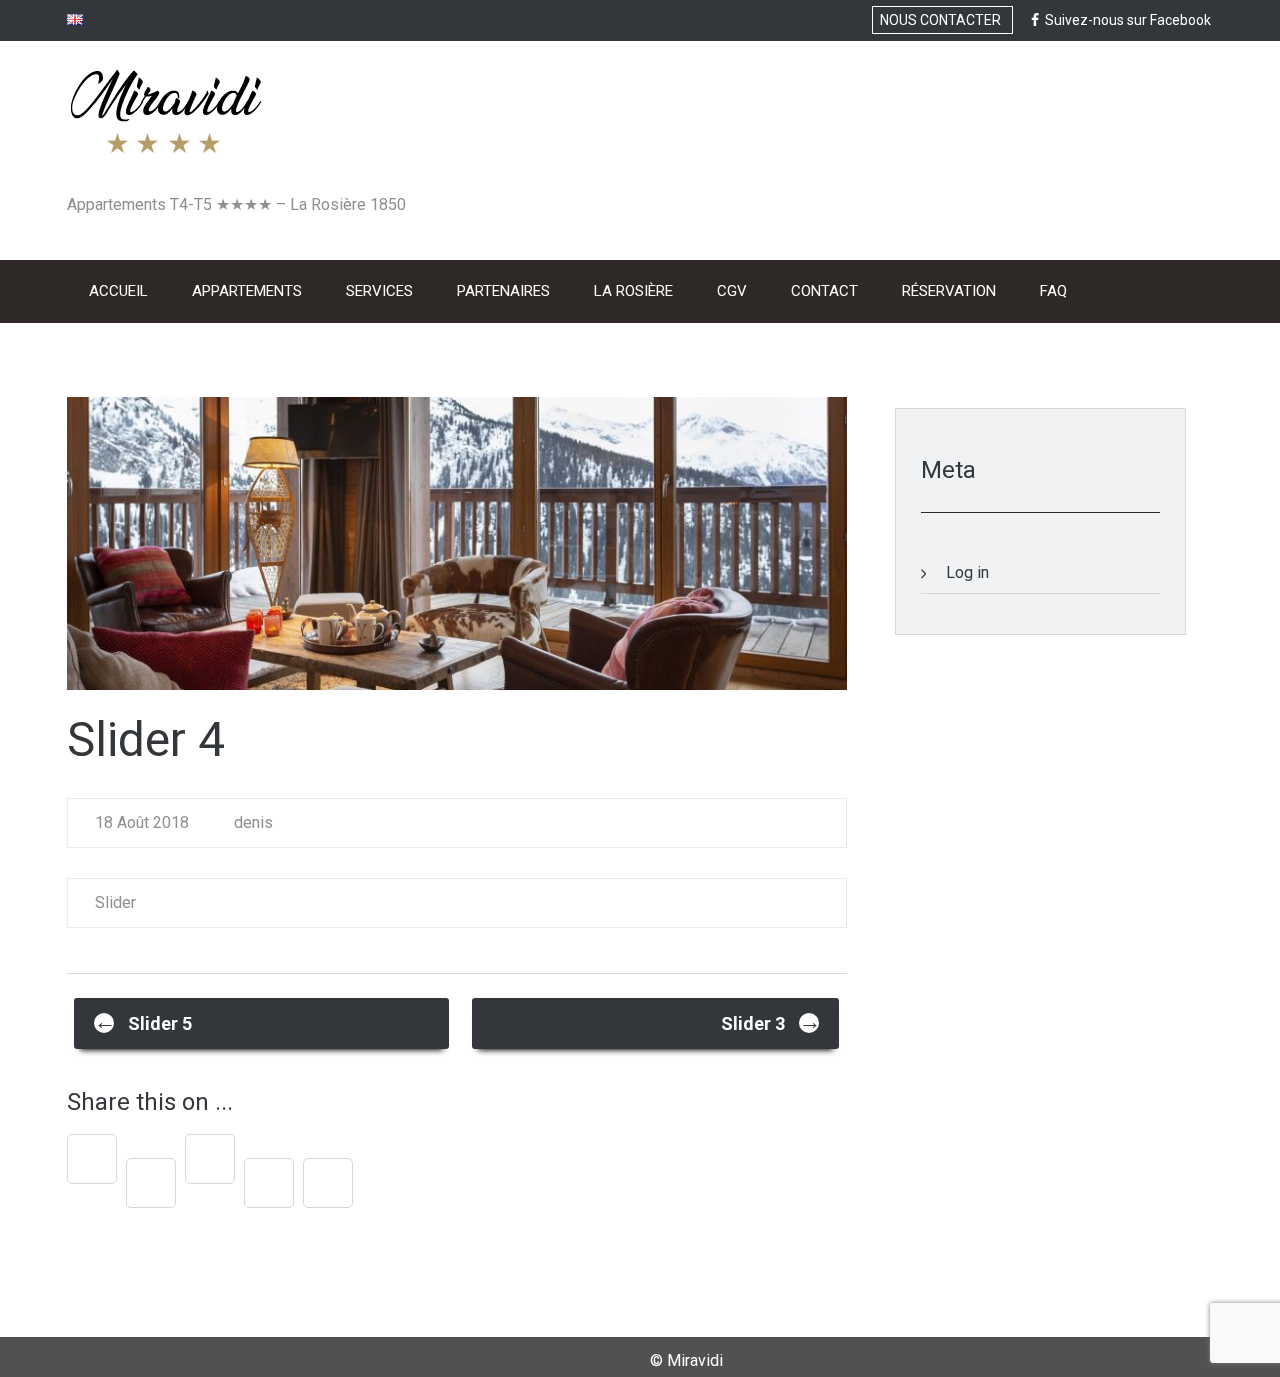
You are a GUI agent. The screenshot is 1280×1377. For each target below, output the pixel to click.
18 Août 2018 (142, 822)
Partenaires (503, 291)
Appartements (247, 291)
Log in (967, 572)
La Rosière (633, 291)
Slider (115, 902)
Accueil (118, 291)
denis (251, 822)
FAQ (1053, 291)
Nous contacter (942, 20)
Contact (824, 291)
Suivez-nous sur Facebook (1125, 20)
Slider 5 (143, 1021)
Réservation (949, 291)
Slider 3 (771, 1021)
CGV (732, 291)
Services (379, 291)
